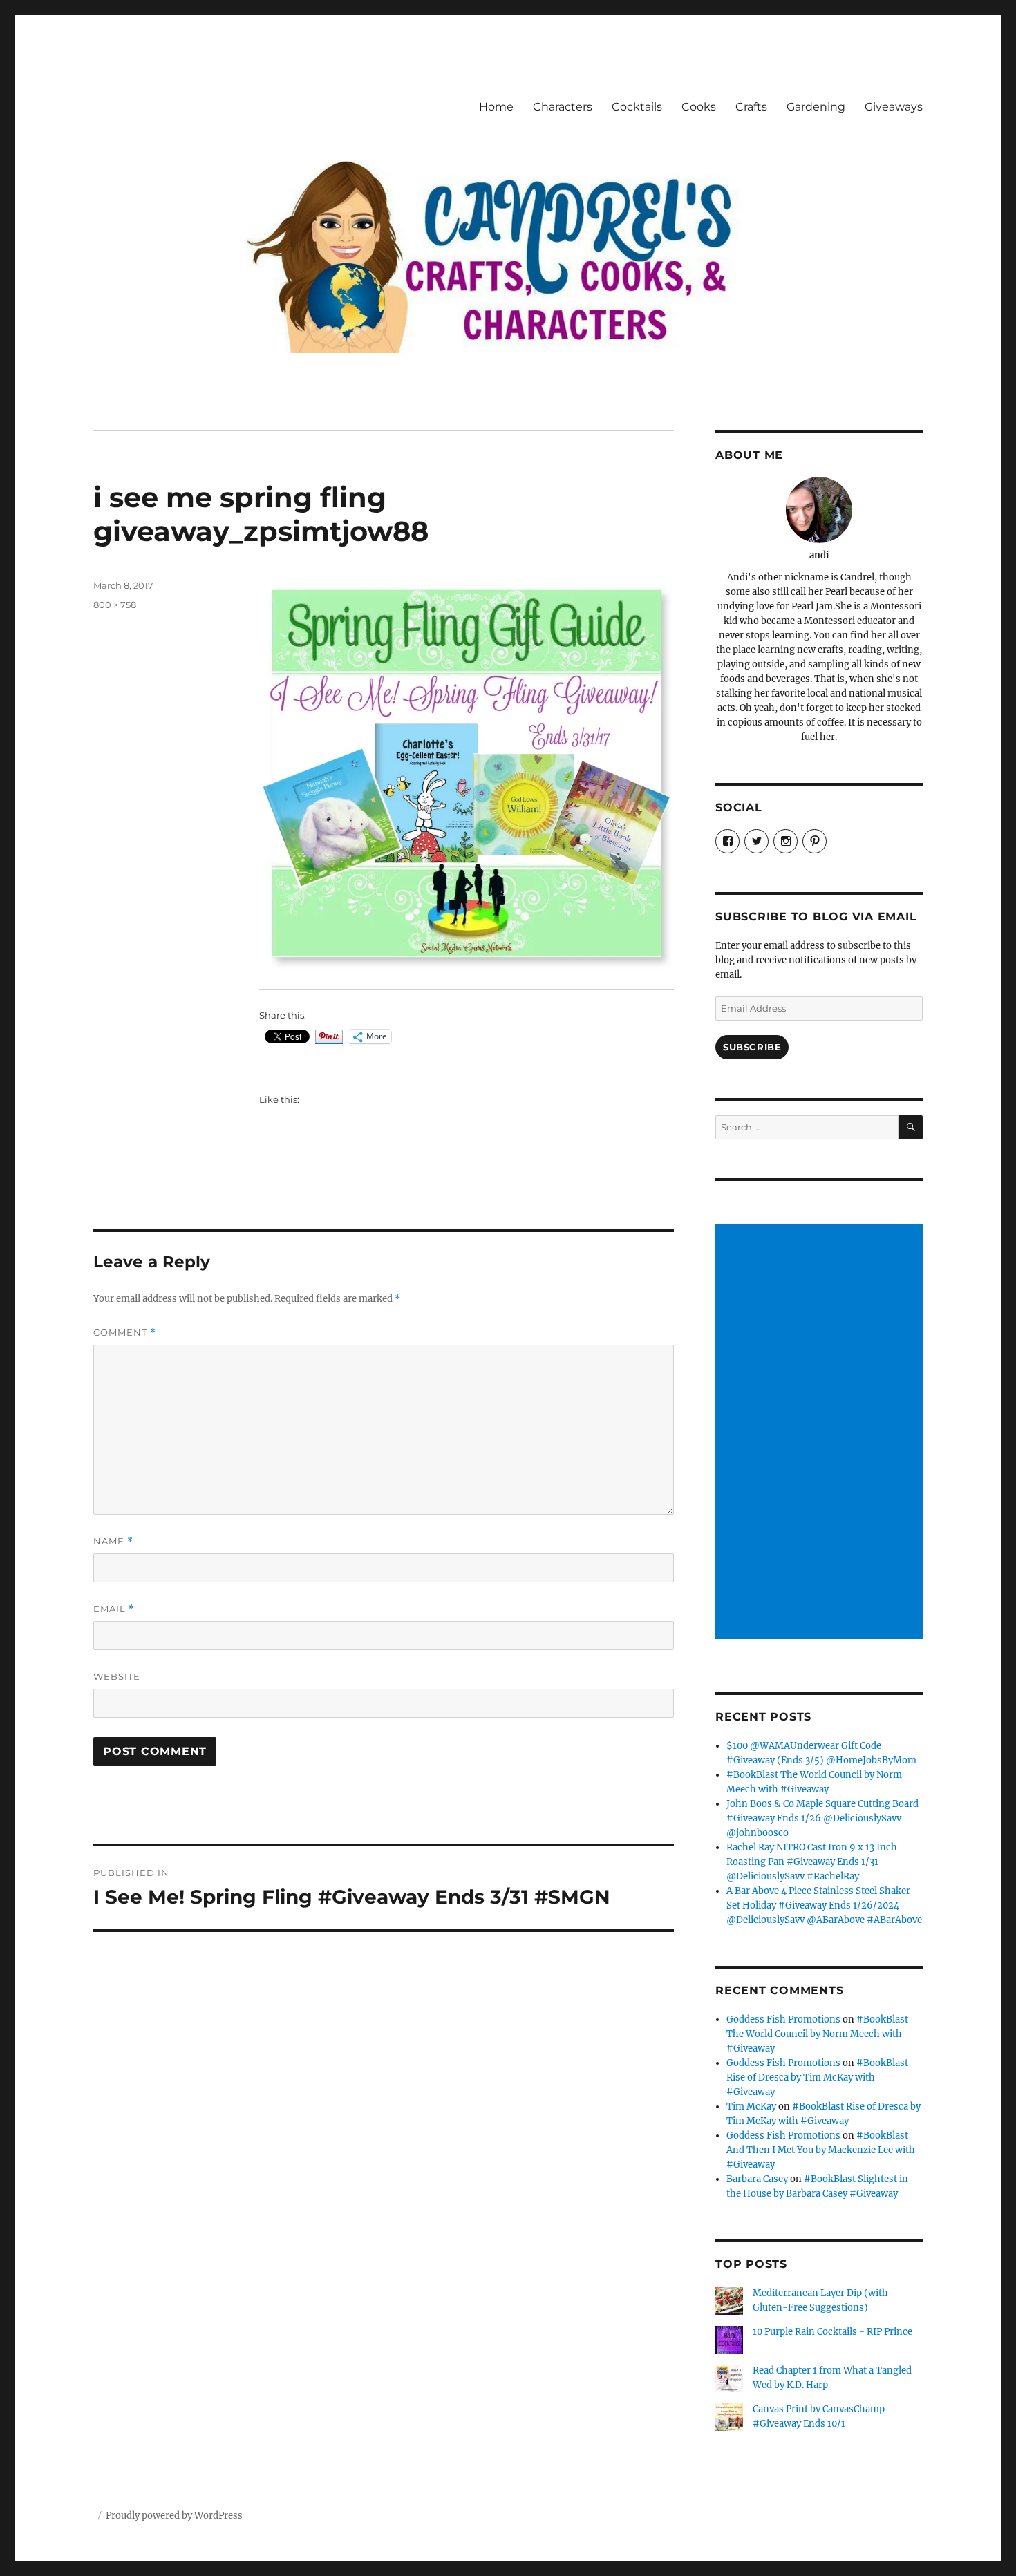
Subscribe (752, 1047)
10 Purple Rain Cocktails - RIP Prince (832, 2332)
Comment (125, 1333)
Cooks (699, 107)
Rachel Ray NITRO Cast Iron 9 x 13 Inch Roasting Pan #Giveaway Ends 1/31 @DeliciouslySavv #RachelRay (812, 1862)
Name (113, 1541)
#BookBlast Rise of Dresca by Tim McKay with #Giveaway (817, 2077)
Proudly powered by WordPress (174, 2516)
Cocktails (637, 107)
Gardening (816, 107)
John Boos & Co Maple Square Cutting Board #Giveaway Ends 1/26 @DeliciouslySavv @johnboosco (822, 1818)
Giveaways (894, 107)
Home (496, 107)
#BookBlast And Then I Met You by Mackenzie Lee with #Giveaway (821, 2150)
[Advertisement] (821, 1433)
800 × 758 (115, 605)
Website (117, 1676)
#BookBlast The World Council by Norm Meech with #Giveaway (817, 2034)
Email (114, 1609)
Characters (563, 107)
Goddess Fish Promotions (783, 2019)
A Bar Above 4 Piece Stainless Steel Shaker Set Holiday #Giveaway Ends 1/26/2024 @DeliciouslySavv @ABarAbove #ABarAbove (824, 1905)
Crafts (751, 107)
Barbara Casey (757, 2179)
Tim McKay (751, 2106)
